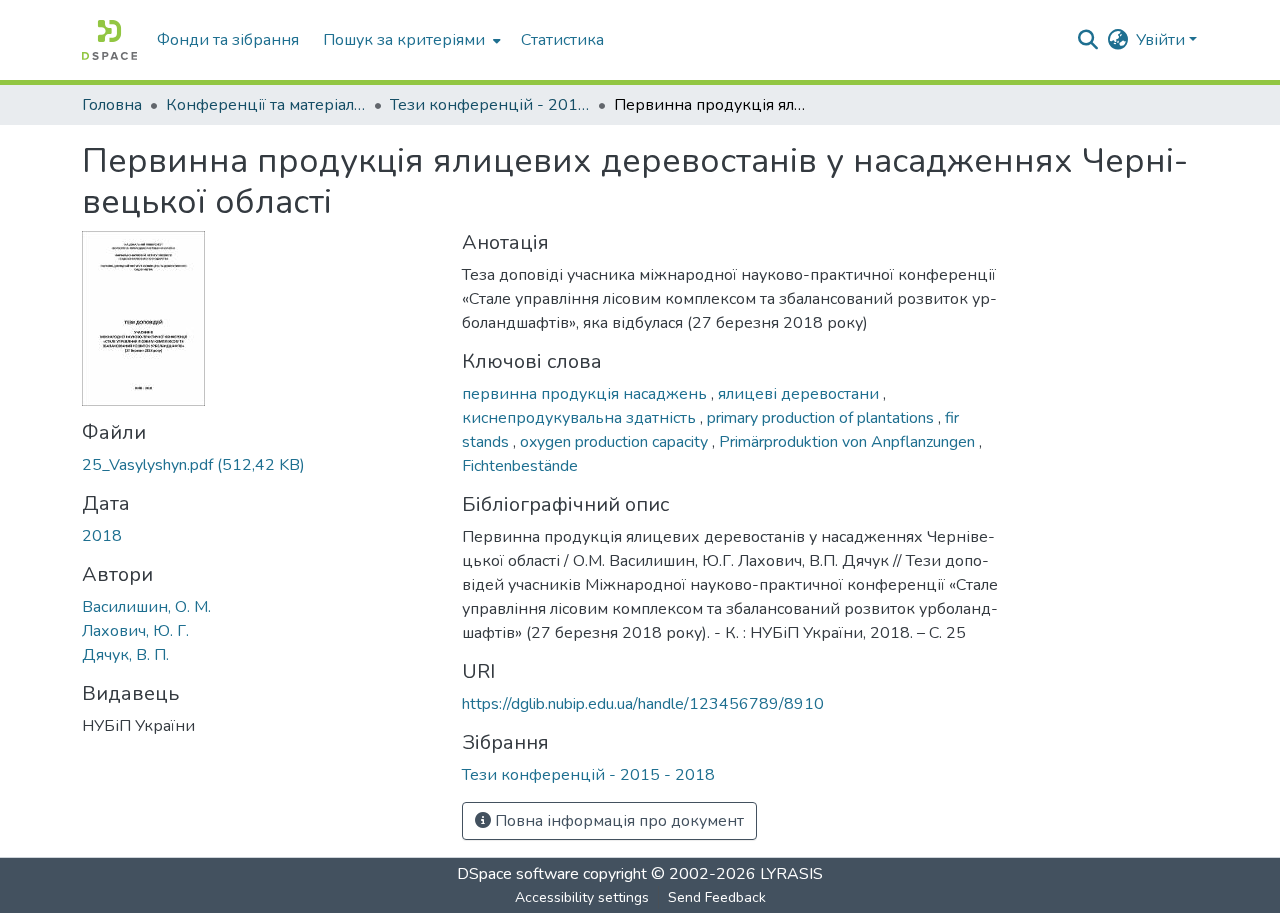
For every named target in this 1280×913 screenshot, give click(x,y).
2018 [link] (102, 536)
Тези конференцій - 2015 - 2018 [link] (490, 105)
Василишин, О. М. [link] (146, 607)
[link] (260, 465)
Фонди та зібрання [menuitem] (228, 40)
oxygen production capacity (616, 442)
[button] (109, 40)
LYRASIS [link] (791, 874)
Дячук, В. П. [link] (125, 655)
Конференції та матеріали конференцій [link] (266, 105)
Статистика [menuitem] (562, 40)
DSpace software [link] (518, 874)
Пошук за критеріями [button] (404, 40)
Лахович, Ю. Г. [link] (135, 631)
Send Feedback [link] (717, 897)
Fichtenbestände (520, 466)
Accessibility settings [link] (582, 897)
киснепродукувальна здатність (581, 418)
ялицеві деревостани (800, 394)
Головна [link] (112, 105)
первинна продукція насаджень (586, 394)
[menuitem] (410, 40)
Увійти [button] (1162, 40)
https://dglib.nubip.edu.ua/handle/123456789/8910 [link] (643, 704)
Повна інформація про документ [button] (617, 821)
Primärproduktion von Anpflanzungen (849, 442)
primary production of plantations (822, 418)
